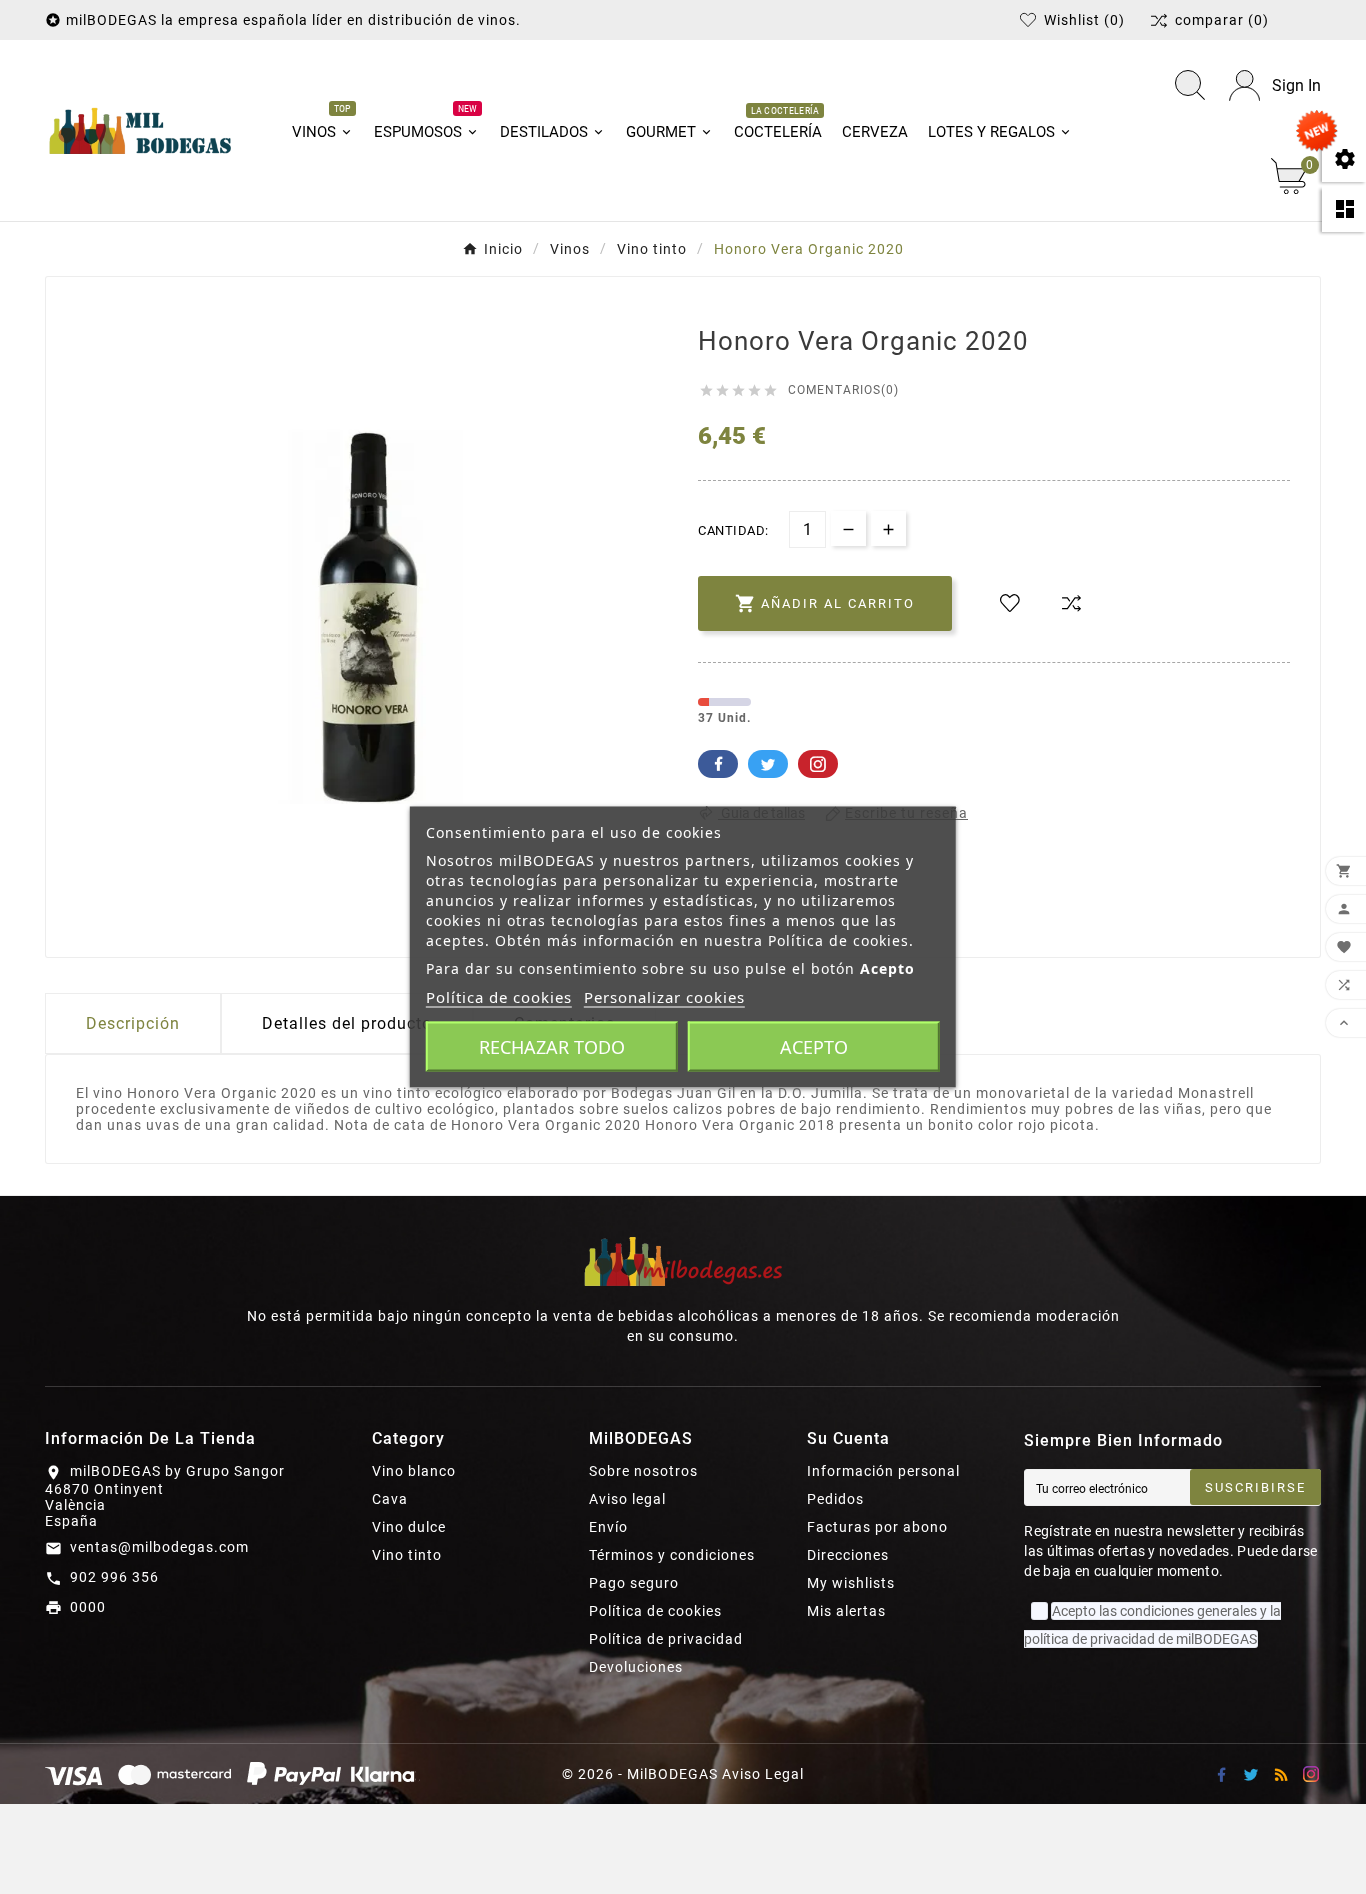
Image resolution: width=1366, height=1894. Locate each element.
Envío (608, 1527)
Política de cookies (655, 1611)
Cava (390, 1499)
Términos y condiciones (672, 1555)
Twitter (768, 764)
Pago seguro (634, 1583)
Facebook (718, 764)
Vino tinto (407, 1555)
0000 (88, 1607)
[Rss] (1281, 1774)
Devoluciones (636, 1667)
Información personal (883, 1471)
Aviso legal (627, 1499)
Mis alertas (846, 1611)
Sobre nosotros (643, 1471)
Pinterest (818, 764)
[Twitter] (1251, 1774)
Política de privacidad (666, 1639)
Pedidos (835, 1499)
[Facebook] (1221, 1774)
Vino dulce (409, 1527)
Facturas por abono (877, 1527)
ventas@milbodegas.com (159, 1547)
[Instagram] (1311, 1774)
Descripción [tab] (133, 1023)
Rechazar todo (552, 1047)
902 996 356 (114, 1577)
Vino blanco (414, 1471)
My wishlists (851, 1583)
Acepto (814, 1047)
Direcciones (848, 1555)
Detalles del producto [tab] (347, 1023)
